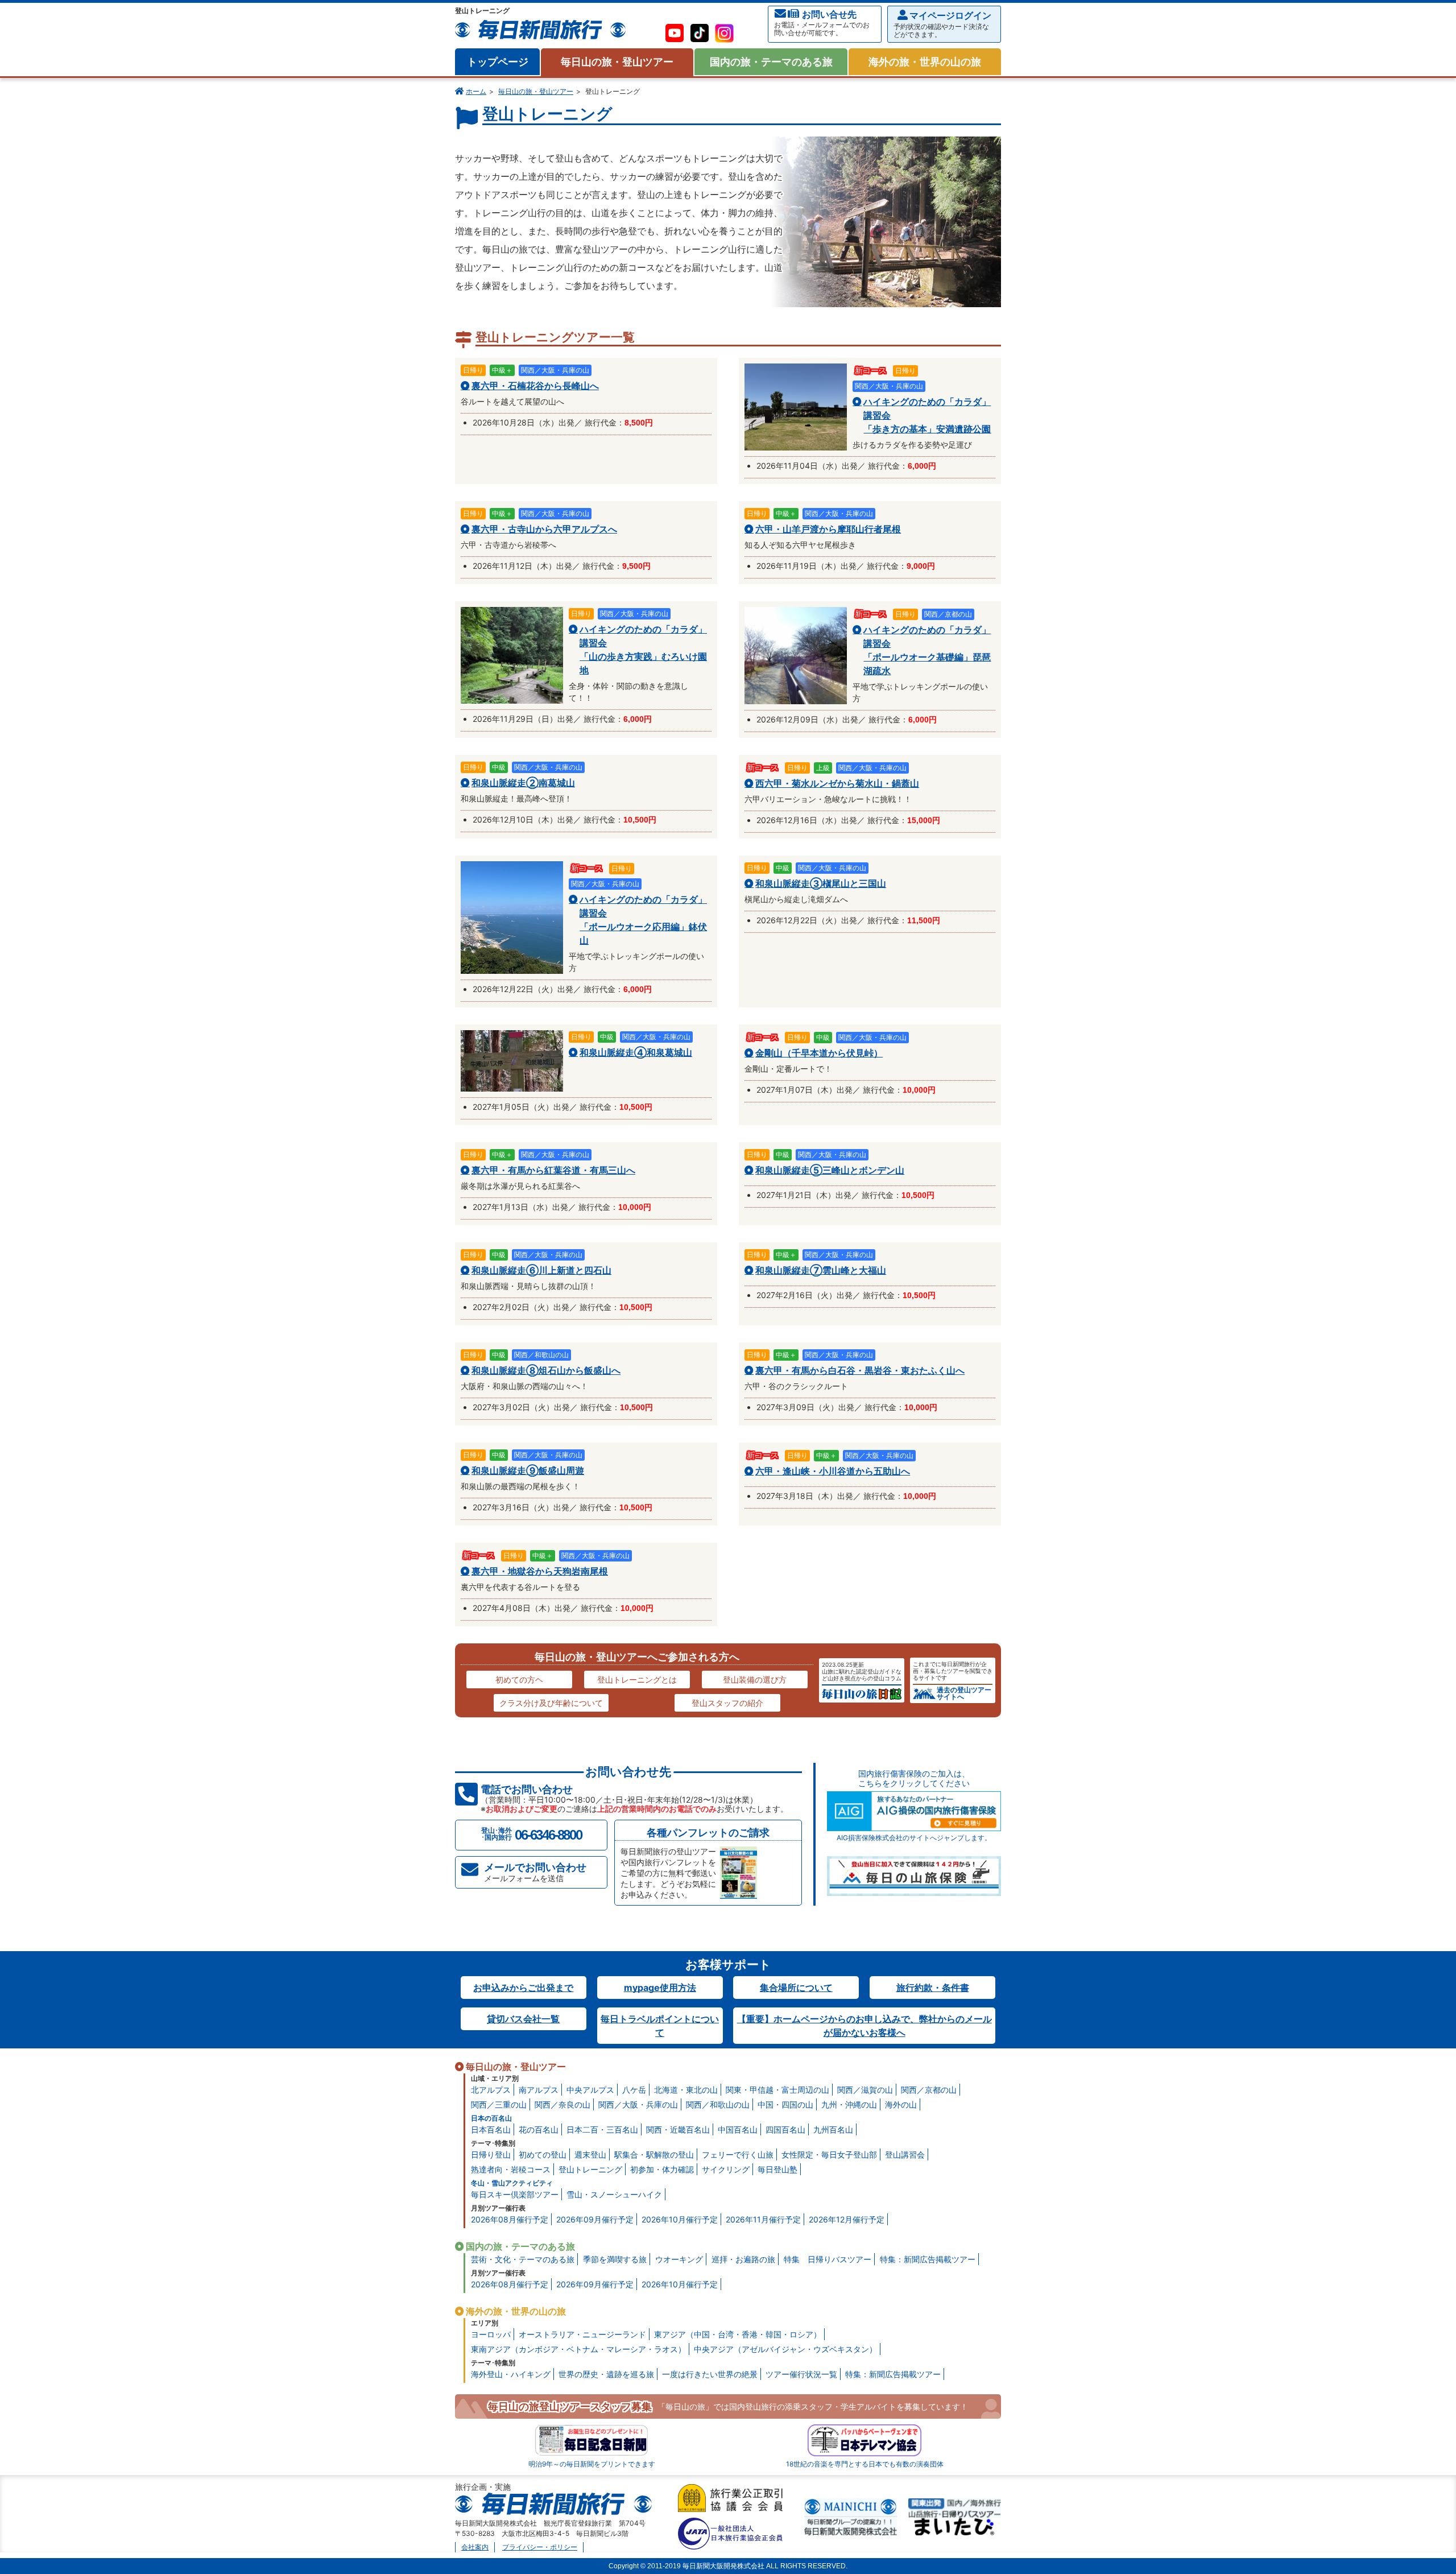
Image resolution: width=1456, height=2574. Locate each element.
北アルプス (491, 2090)
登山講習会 (905, 2154)
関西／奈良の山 (562, 2104)
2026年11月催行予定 (763, 2219)
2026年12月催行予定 (847, 2219)
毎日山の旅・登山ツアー (617, 62)
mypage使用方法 (660, 1988)
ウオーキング (679, 2259)
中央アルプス (590, 2090)
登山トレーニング (590, 2169)
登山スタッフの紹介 (727, 1703)
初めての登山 (543, 2154)
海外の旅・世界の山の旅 (925, 62)
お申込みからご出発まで (523, 1988)
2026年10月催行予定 (680, 2219)
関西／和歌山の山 (718, 2104)
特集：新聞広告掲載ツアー (928, 2259)
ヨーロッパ (491, 2334)
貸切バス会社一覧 (523, 2019)
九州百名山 (833, 2129)
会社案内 (475, 2547)
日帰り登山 (491, 2154)
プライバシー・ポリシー (540, 2547)
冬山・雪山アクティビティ (512, 2183)
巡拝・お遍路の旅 (743, 2259)
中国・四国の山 (785, 2104)
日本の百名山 (491, 2118)
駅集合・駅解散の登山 (654, 2154)
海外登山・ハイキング (511, 2374)
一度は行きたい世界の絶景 (710, 2374)
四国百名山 (785, 2129)
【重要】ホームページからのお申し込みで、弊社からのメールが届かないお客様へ (864, 2026)
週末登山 (590, 2154)
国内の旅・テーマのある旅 (771, 62)
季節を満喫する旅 (615, 2259)
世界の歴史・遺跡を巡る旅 (606, 2374)
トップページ (498, 62)
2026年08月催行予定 (510, 2219)
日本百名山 (491, 2129)
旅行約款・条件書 (933, 1988)
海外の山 (901, 2104)
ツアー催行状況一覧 (801, 2374)
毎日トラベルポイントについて (660, 2026)
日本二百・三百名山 (602, 2129)
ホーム (476, 91)
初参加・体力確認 (662, 2169)
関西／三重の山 (499, 2104)
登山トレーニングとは (637, 1679)
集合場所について (796, 1988)
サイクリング (726, 2169)
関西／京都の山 (929, 2090)
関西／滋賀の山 (865, 2090)
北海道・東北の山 (686, 2090)
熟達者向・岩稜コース (511, 2169)
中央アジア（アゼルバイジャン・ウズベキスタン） (785, 2349)
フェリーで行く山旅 (738, 2154)
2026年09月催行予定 (595, 2219)
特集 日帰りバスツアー (828, 2259)
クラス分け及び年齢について (551, 1703)
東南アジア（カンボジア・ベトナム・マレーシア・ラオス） (578, 2349)
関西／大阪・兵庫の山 (638, 2104)
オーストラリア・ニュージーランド (582, 2334)
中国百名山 (738, 2129)
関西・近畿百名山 (678, 2129)
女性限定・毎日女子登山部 (829, 2154)
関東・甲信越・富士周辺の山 (777, 2090)
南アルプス (539, 2090)
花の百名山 (539, 2129)
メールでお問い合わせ (535, 1872)
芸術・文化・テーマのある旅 (523, 2259)
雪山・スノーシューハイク (614, 2194)
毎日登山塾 (777, 2169)
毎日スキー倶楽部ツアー (515, 2194)
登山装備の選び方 (755, 1679)
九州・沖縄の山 (849, 2104)
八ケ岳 (634, 2090)
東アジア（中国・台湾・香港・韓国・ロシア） (738, 2334)
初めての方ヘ (519, 1679)
